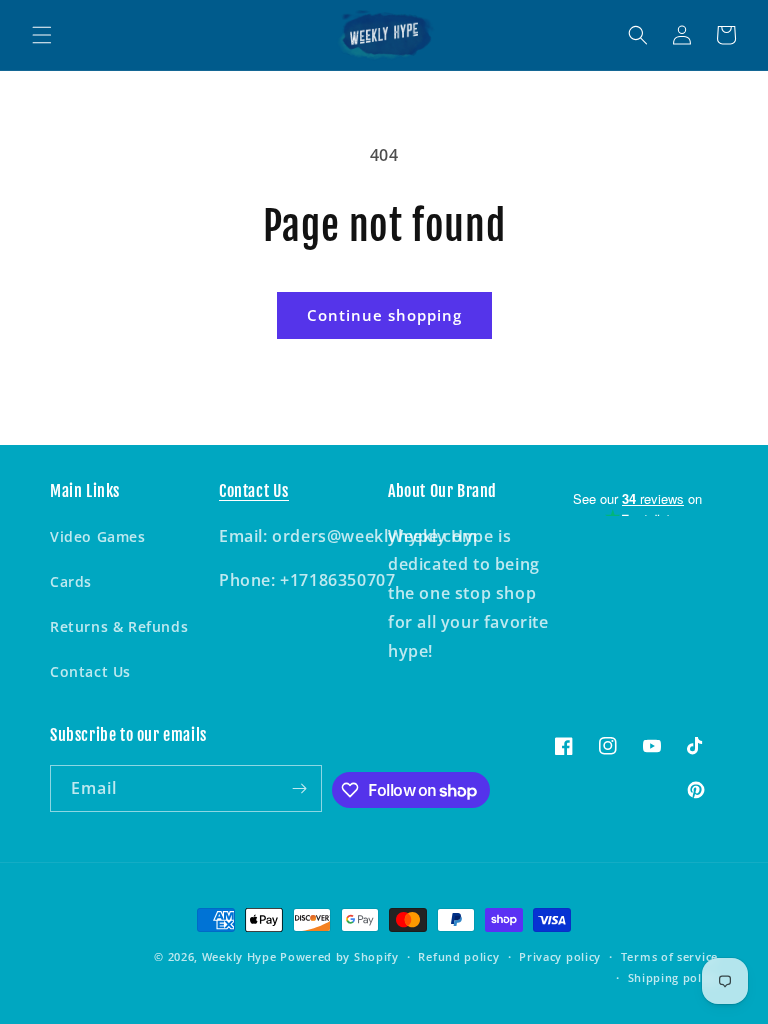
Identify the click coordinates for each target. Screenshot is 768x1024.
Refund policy (458, 956)
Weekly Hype (239, 956)
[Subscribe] (299, 788)
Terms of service (669, 956)
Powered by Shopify (339, 956)
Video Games (98, 536)
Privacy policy (560, 956)
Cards (71, 581)
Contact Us (90, 671)
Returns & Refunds (119, 626)
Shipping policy (673, 977)
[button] (42, 35)
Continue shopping (384, 315)
